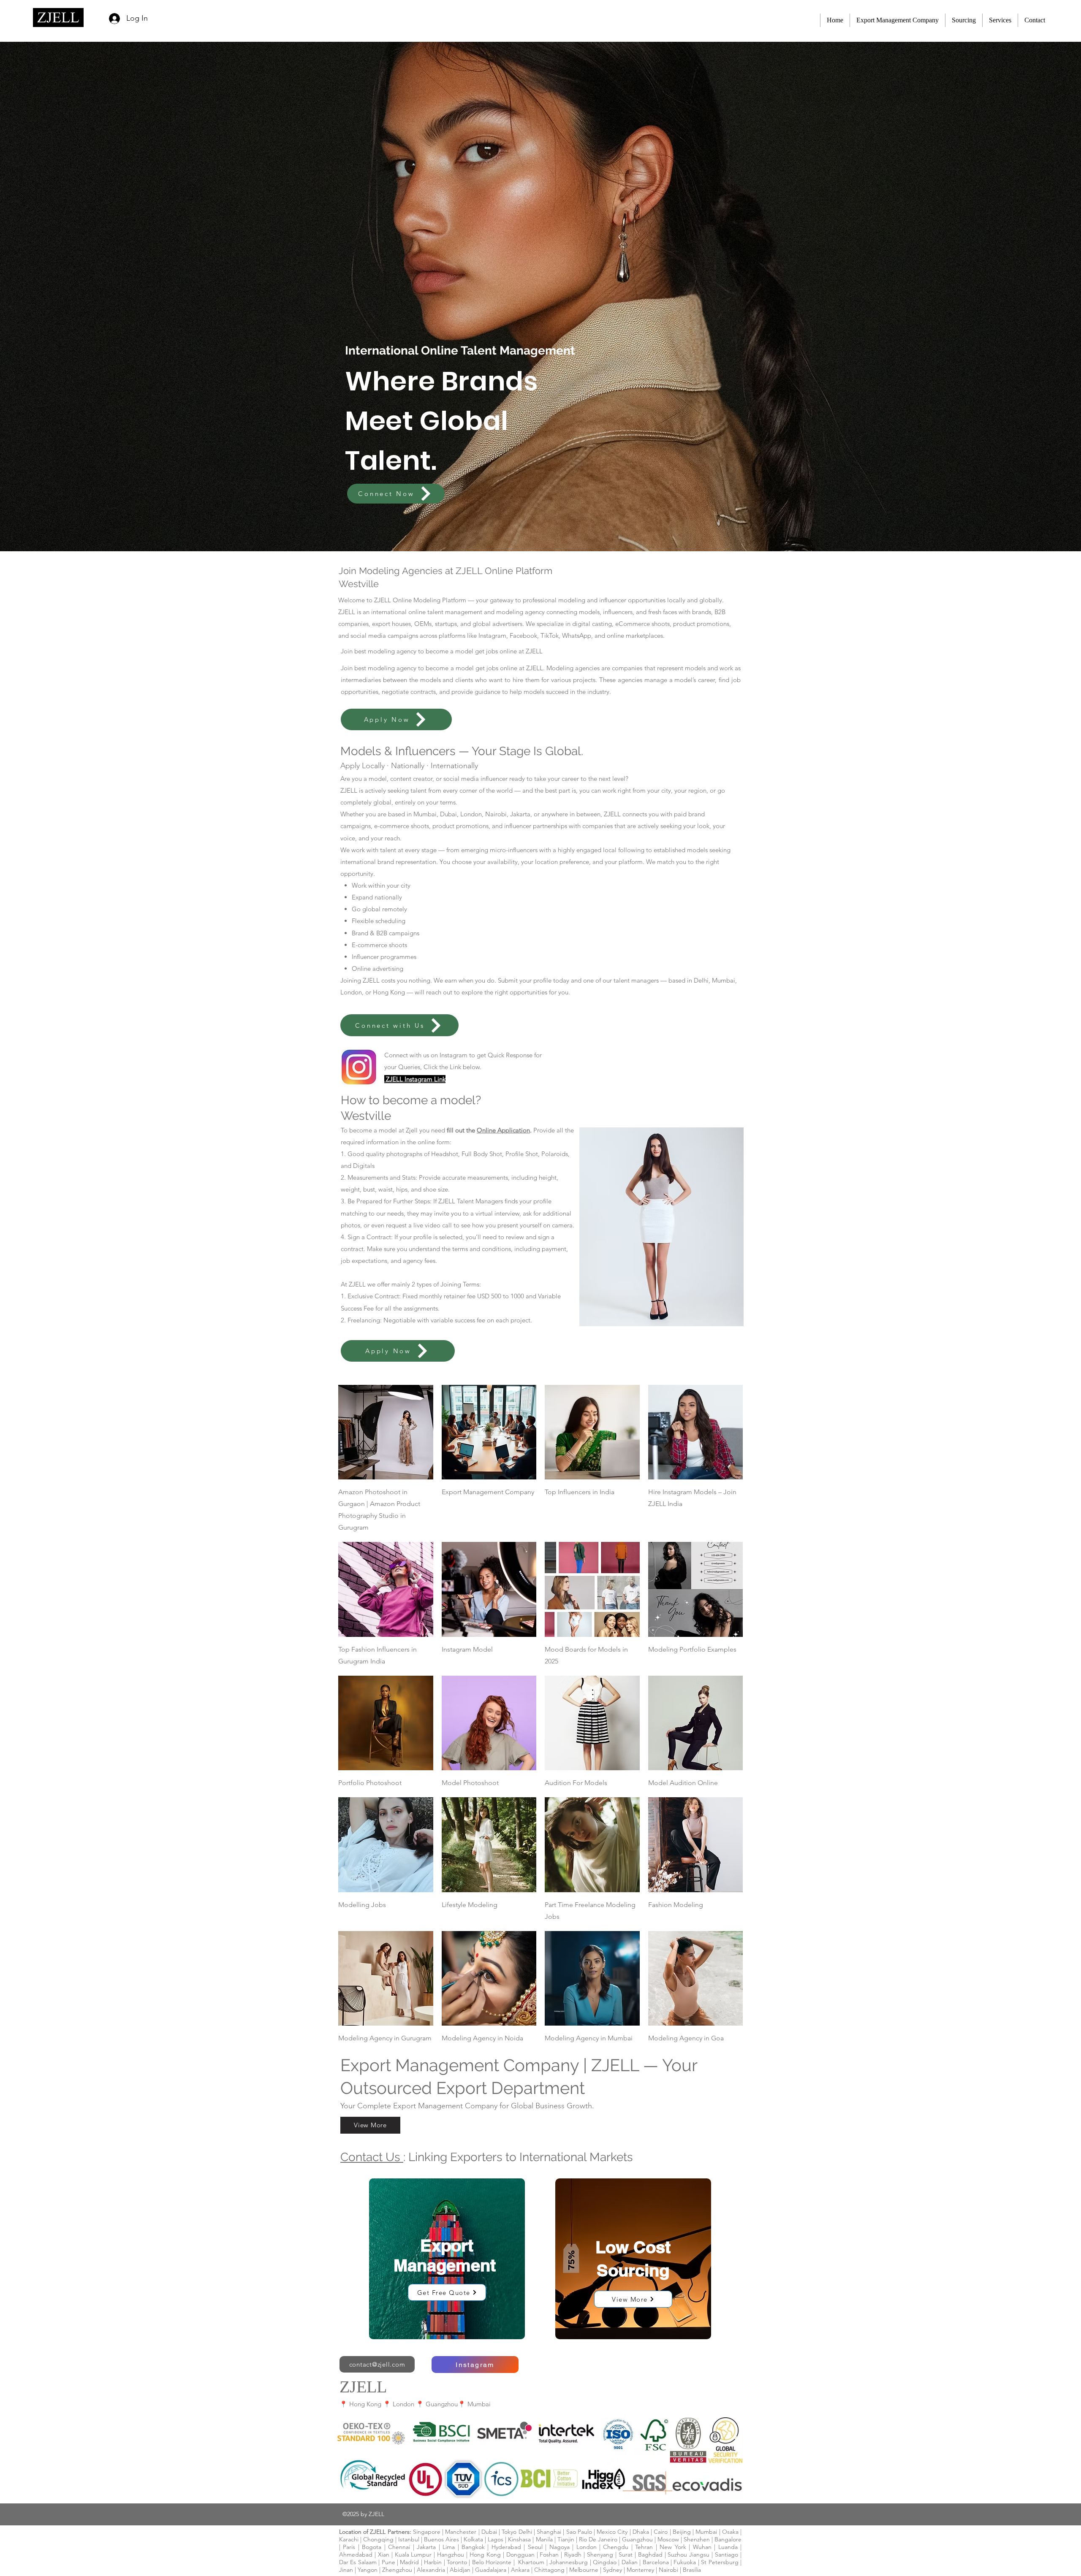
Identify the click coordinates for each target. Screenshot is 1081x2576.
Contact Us (372, 2157)
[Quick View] (386, 1432)
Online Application (503, 1130)
